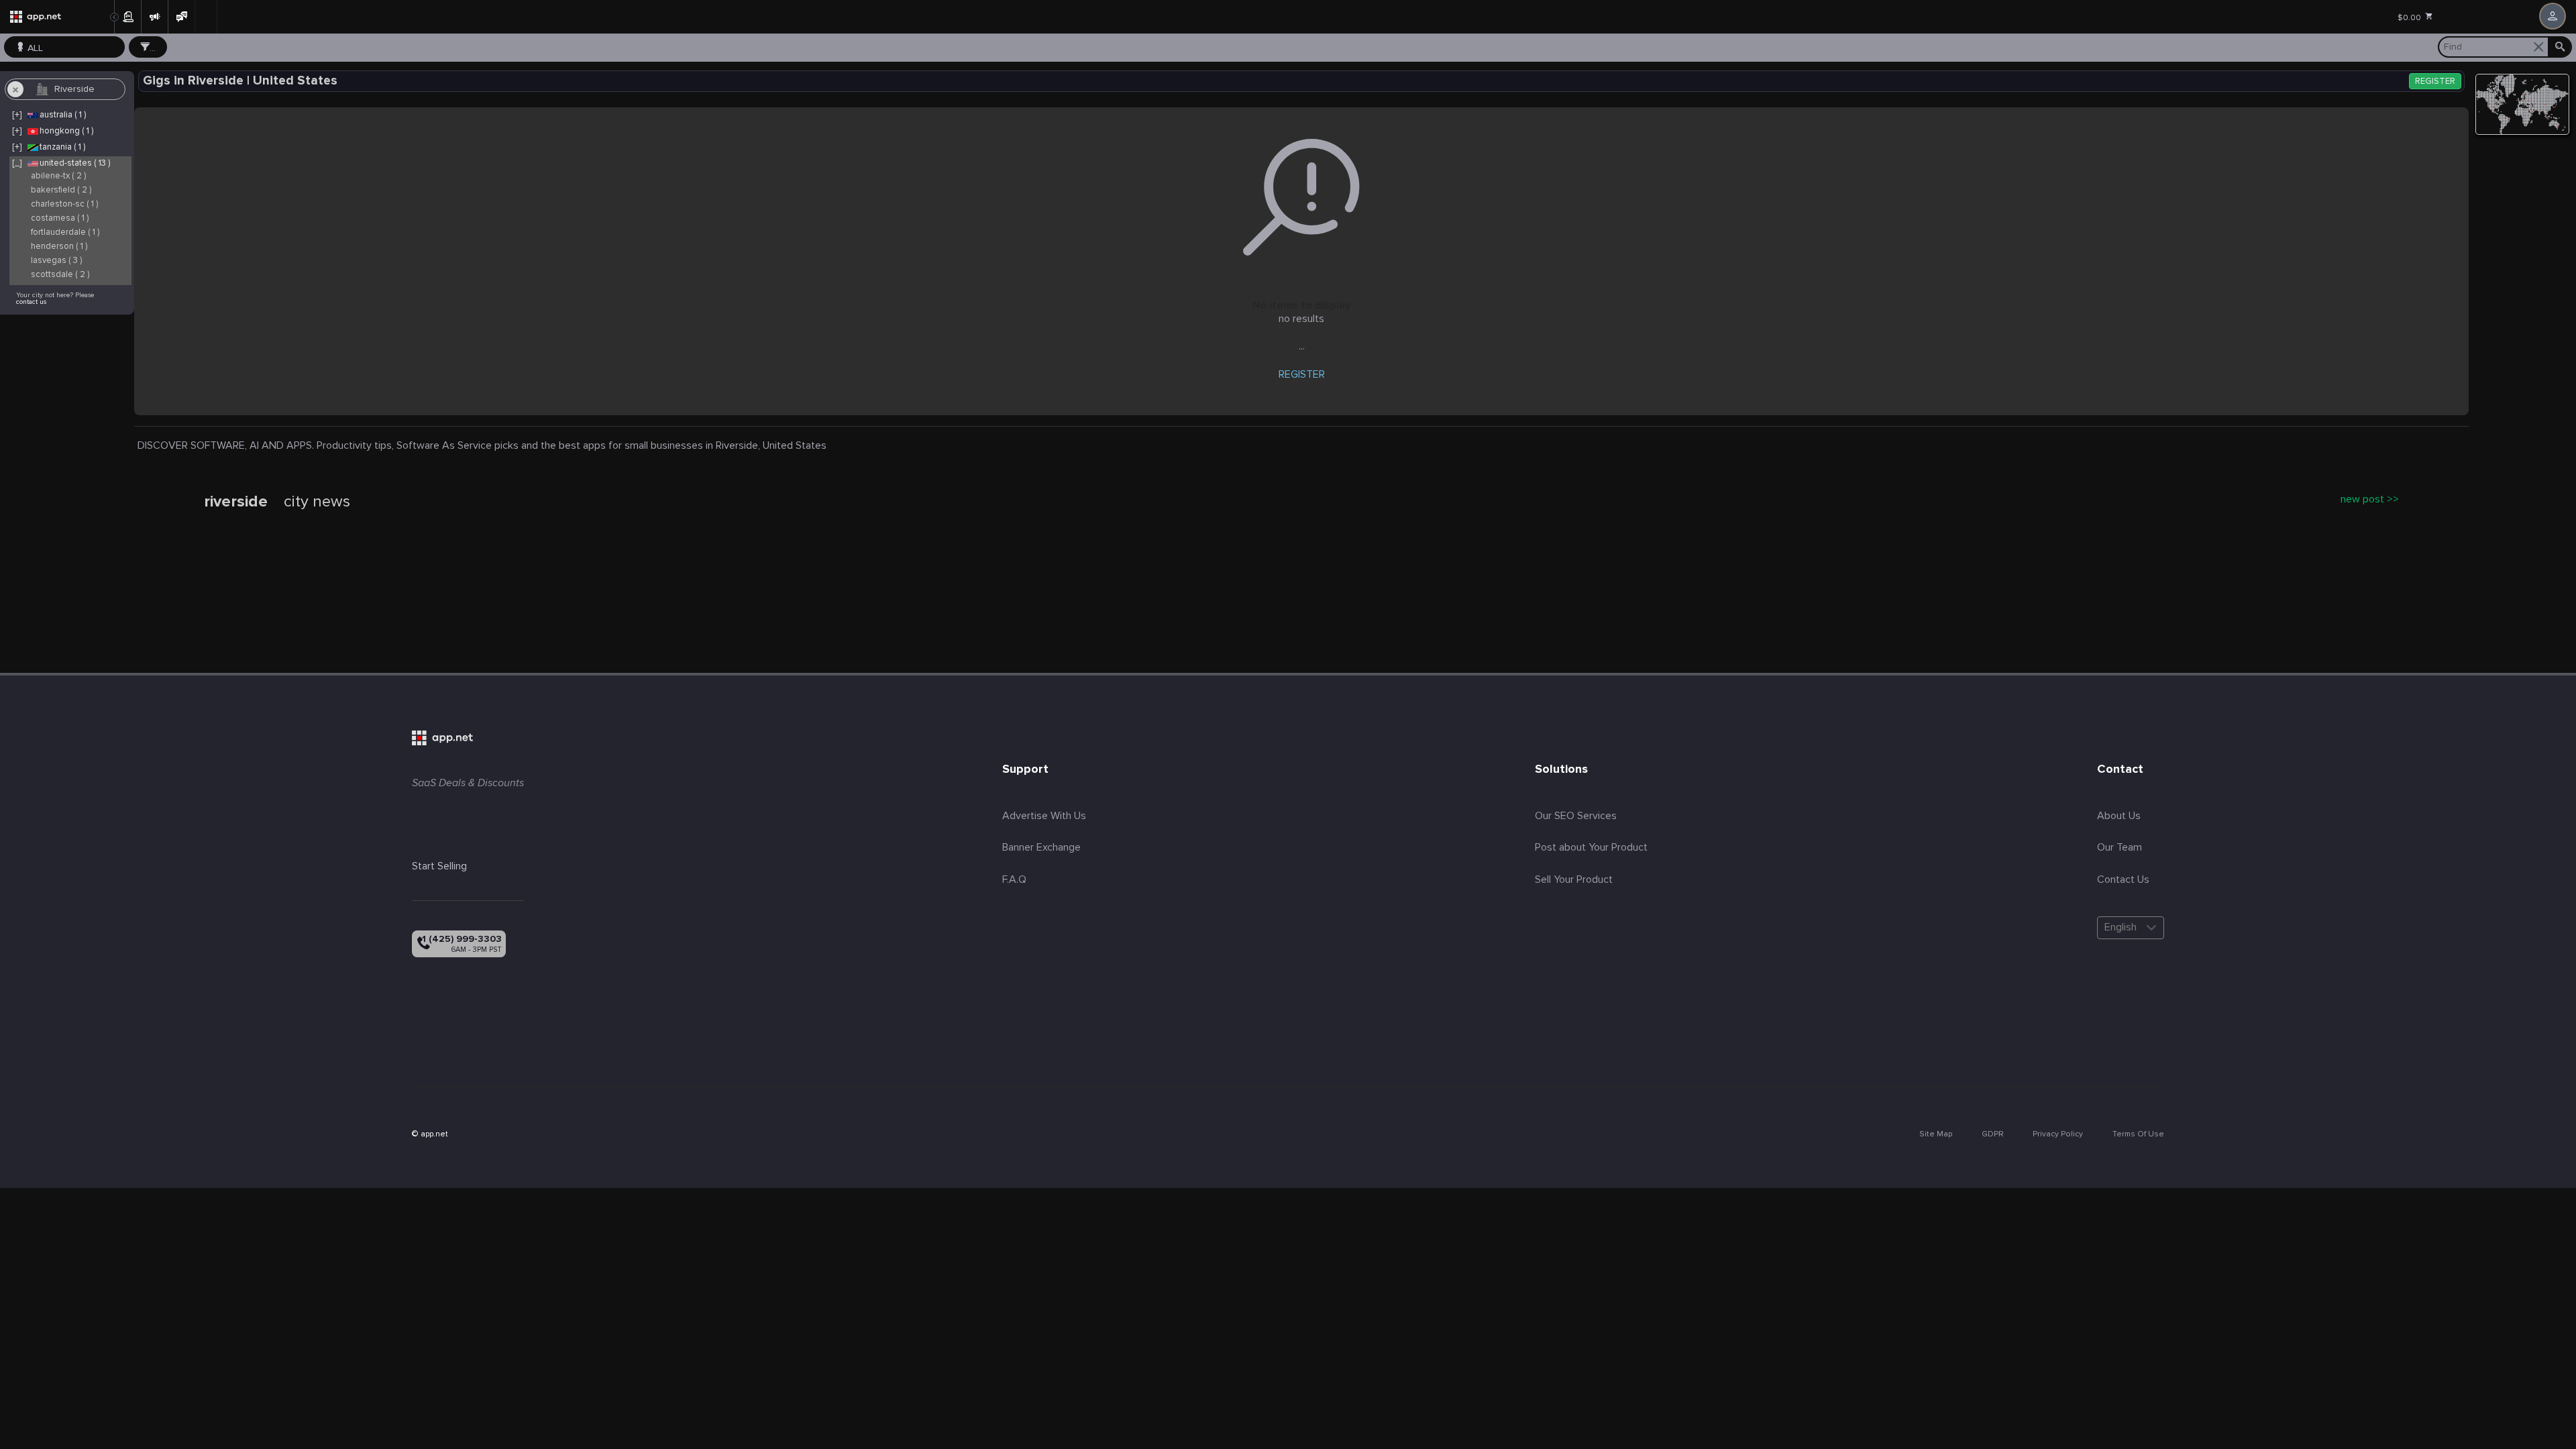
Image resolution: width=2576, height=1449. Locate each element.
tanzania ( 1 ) (62, 147)
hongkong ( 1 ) (66, 131)
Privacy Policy (2058, 1134)
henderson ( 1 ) (59, 247)
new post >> (2370, 499)
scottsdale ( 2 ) (60, 275)
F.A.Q (1014, 879)
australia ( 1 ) (63, 115)
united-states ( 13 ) (75, 163)
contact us (31, 302)
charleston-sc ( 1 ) (64, 204)
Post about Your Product (1591, 847)
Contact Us (2123, 879)
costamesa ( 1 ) (60, 218)
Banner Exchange (1041, 847)
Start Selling (439, 866)
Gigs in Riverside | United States (240, 81)
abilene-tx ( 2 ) (58, 176)
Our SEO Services (1576, 816)
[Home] (57, 17)
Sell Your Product (1574, 879)
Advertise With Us (1044, 816)
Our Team (2119, 847)
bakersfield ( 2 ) (61, 190)
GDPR (1992, 1134)
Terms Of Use (2138, 1134)
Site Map (1936, 1134)
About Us (2119, 816)
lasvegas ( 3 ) (56, 261)
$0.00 (2410, 18)
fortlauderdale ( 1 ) (65, 232)
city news (317, 502)
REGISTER (2435, 82)
